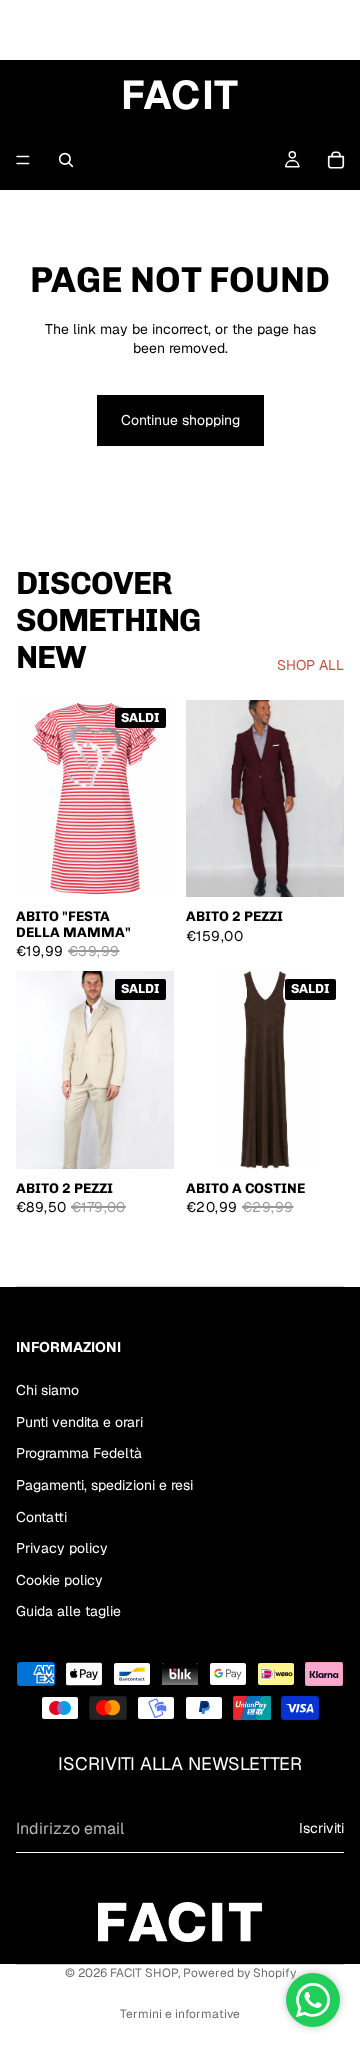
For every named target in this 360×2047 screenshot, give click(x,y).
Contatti (41, 1516)
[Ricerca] (66, 160)
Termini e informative (180, 2014)
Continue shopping (180, 420)
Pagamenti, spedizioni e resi (104, 1485)
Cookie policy (59, 1580)
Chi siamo (47, 1390)
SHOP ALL (310, 665)
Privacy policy (62, 1548)
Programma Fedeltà (79, 1453)
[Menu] (23, 160)
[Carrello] (336, 160)
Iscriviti (321, 1828)
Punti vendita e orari (79, 1422)
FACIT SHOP (144, 1973)
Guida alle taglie (68, 1611)
